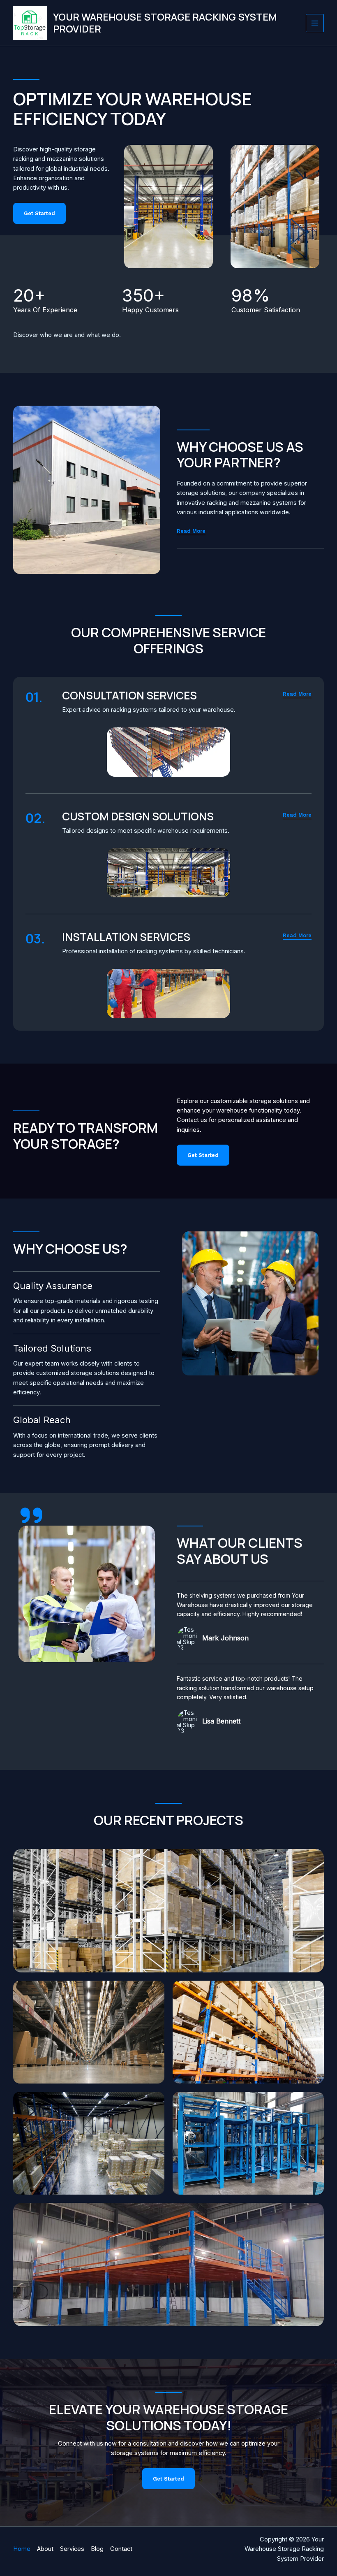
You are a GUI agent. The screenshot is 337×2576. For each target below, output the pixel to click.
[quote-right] (31, 1515)
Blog (97, 2549)
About (45, 2549)
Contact (121, 2549)
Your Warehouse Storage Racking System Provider (165, 23)
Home (22, 2549)
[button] (297, 694)
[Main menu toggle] (315, 23)
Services (72, 2549)
